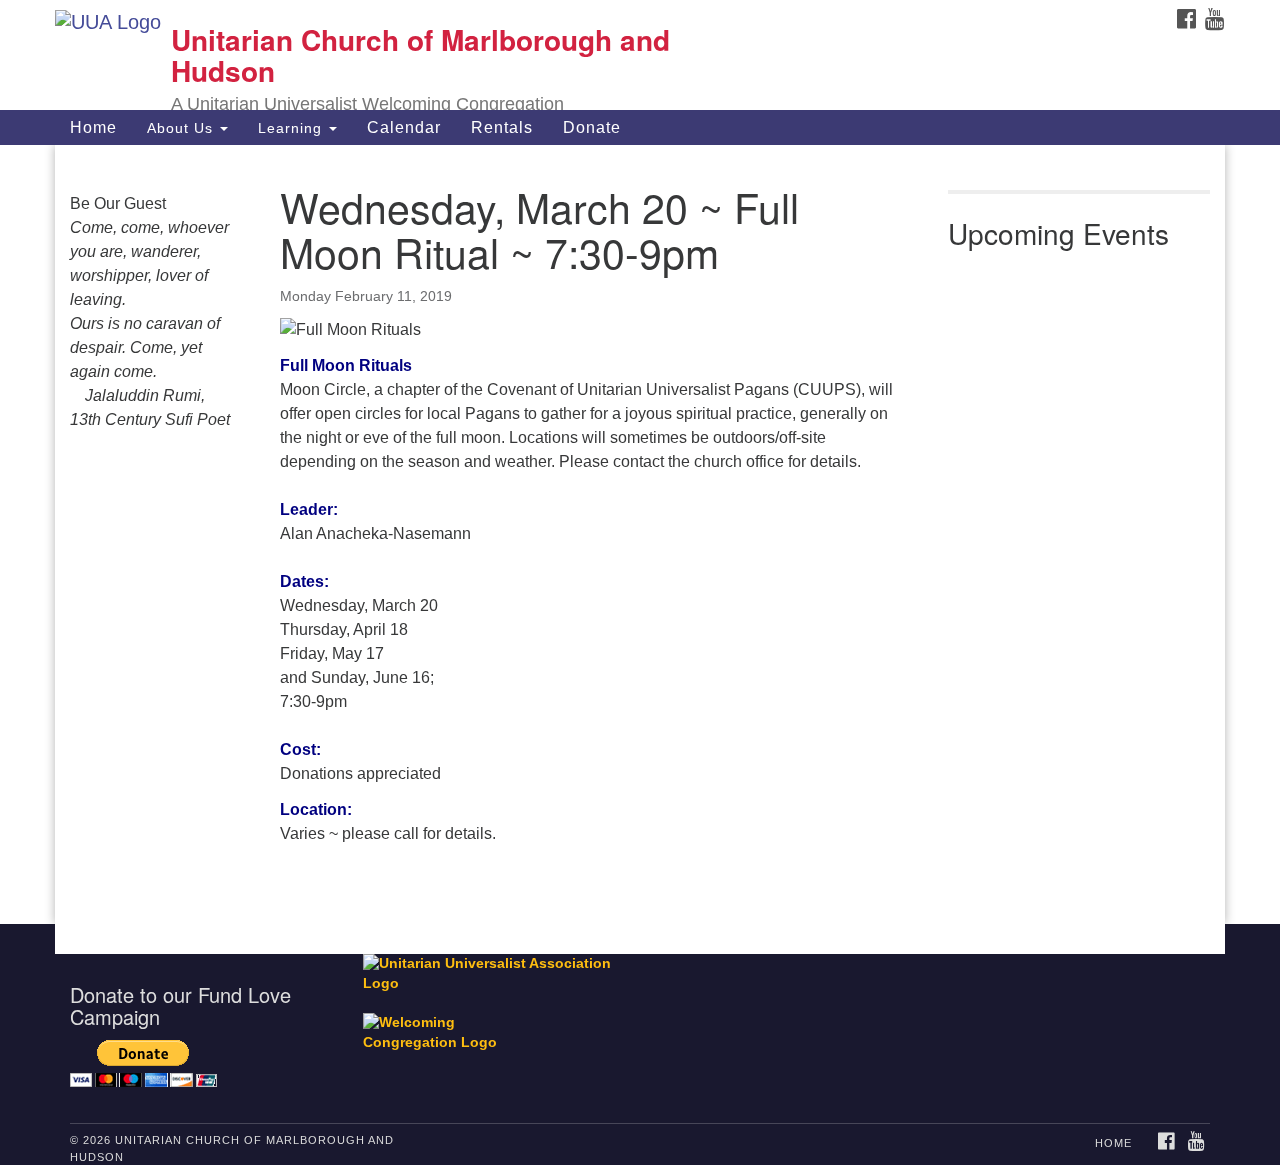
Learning (292, 128)
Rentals (502, 127)
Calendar (404, 127)
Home (93, 127)
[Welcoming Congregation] (443, 1023)
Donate (592, 127)
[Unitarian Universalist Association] (497, 973)
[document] (640, 534)
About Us (182, 128)
